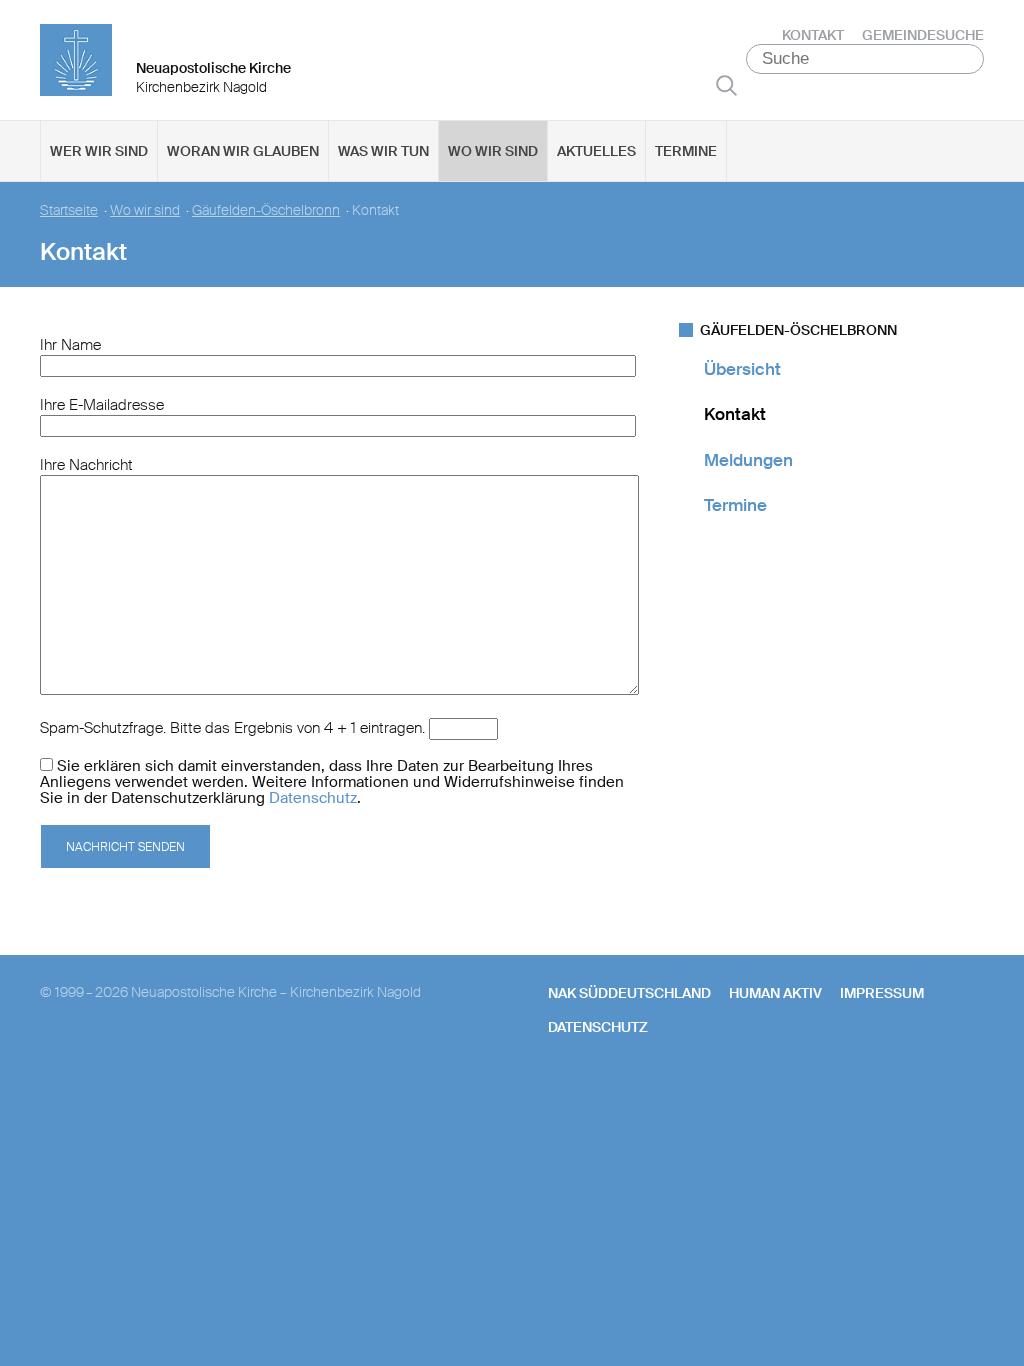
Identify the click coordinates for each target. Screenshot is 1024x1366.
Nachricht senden (125, 847)
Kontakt (813, 35)
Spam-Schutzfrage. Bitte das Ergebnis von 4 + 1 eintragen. (232, 728)
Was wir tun (383, 151)
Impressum (882, 993)
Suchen (726, 85)
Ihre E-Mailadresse (102, 405)
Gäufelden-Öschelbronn (266, 210)
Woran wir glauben (243, 151)
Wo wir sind (493, 151)
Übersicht (742, 369)
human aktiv (775, 993)
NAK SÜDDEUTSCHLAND (629, 993)
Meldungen (748, 460)
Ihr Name (70, 345)
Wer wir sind (99, 151)
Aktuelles (596, 151)
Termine (686, 151)
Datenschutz (313, 798)
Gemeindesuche (923, 35)
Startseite (69, 210)
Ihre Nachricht (86, 465)
